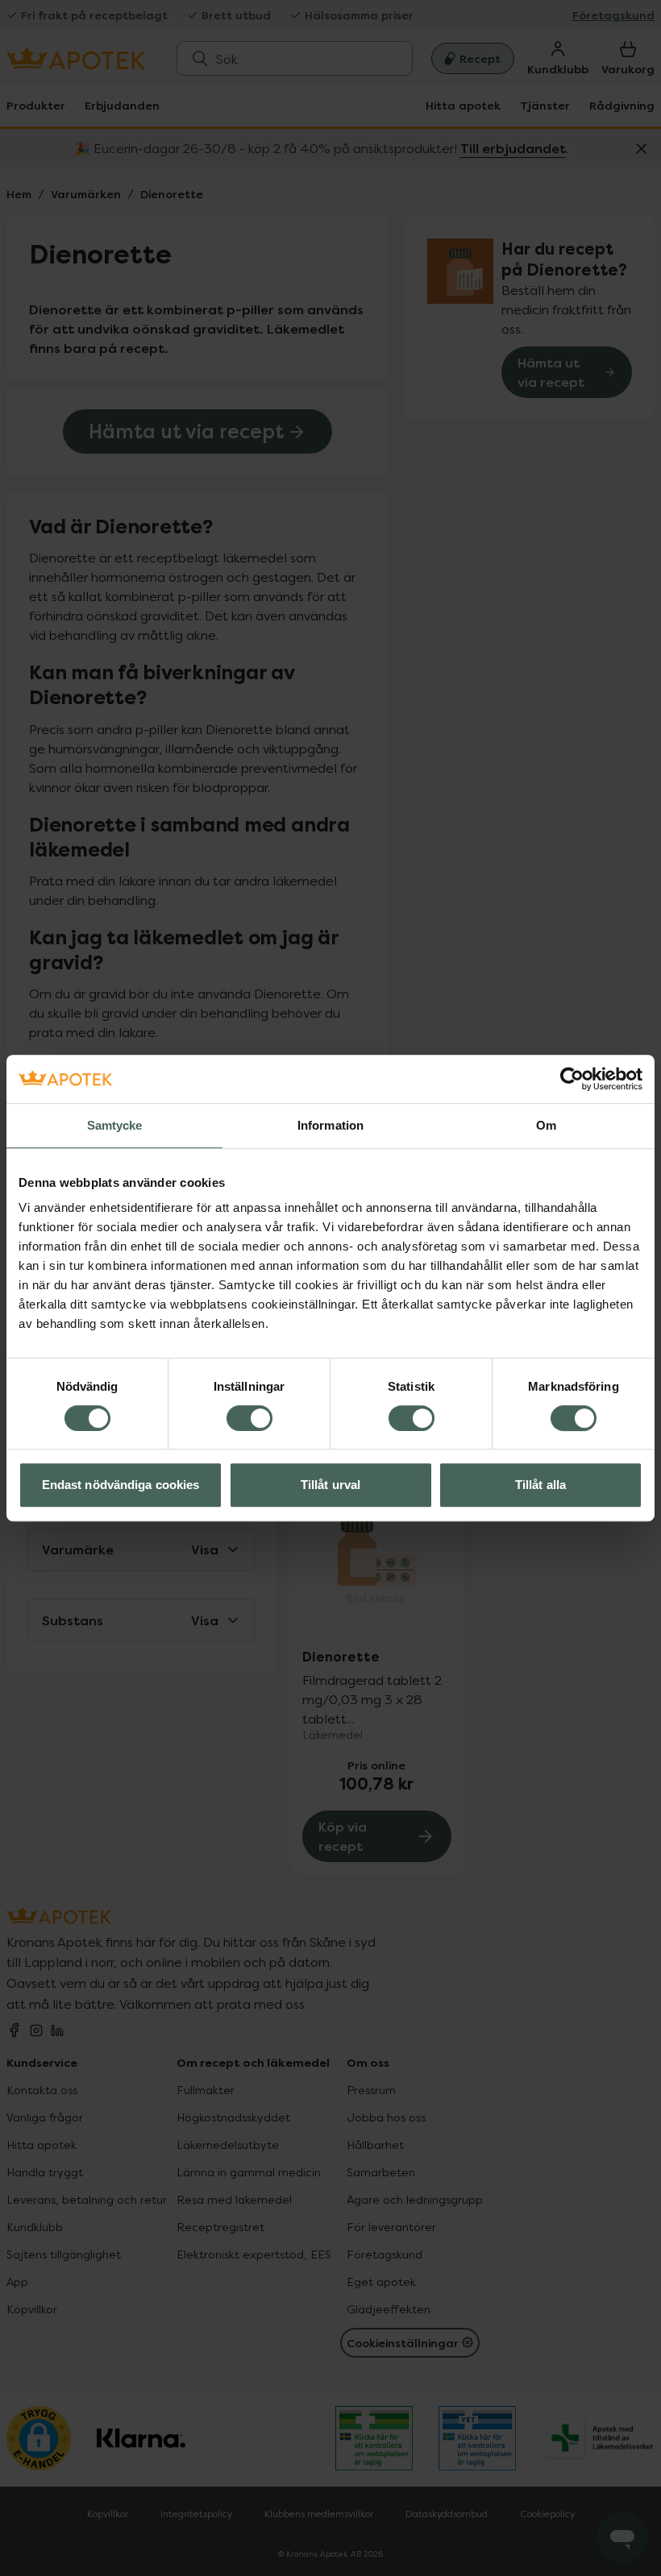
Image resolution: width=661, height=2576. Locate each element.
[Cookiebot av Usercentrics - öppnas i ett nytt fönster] (572, 1079)
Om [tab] (546, 1125)
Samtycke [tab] (115, 1125)
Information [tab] (330, 1125)
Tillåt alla (540, 1485)
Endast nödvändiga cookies (121, 1485)
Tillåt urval (330, 1485)
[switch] (249, 1418)
